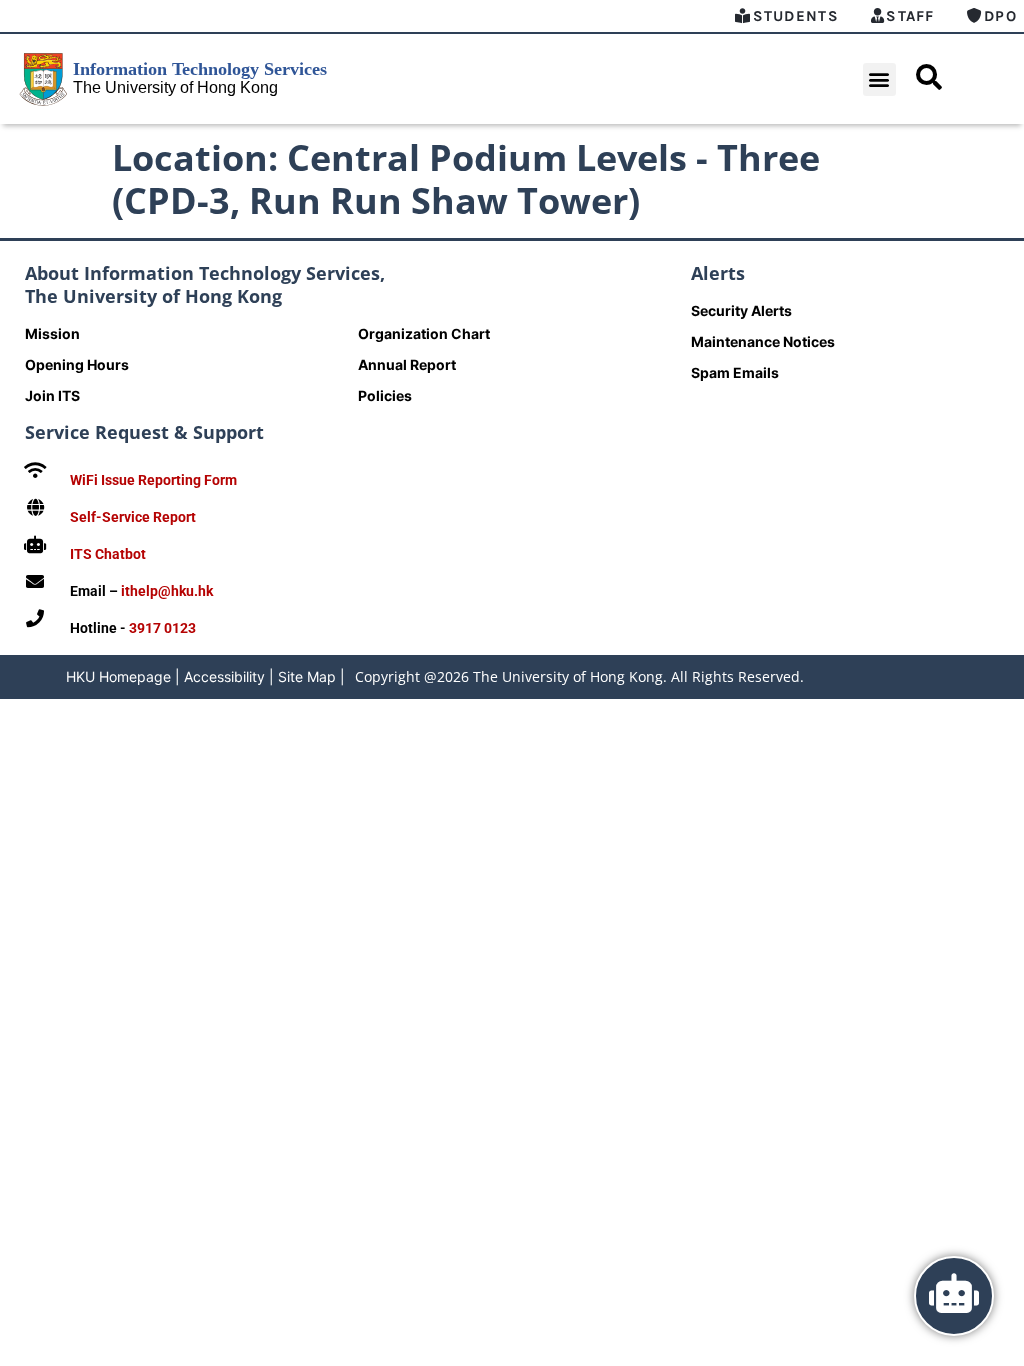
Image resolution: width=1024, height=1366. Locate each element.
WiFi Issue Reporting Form (153, 480)
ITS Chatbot (108, 554)
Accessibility (224, 676)
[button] (879, 79)
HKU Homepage (118, 676)
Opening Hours (77, 364)
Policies (385, 395)
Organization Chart (424, 333)
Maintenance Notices (763, 341)
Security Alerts (741, 310)
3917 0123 (162, 628)
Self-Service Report (133, 517)
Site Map (307, 676)
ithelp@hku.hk (167, 591)
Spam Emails (735, 372)
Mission (52, 333)
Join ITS (52, 395)
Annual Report (407, 364)
